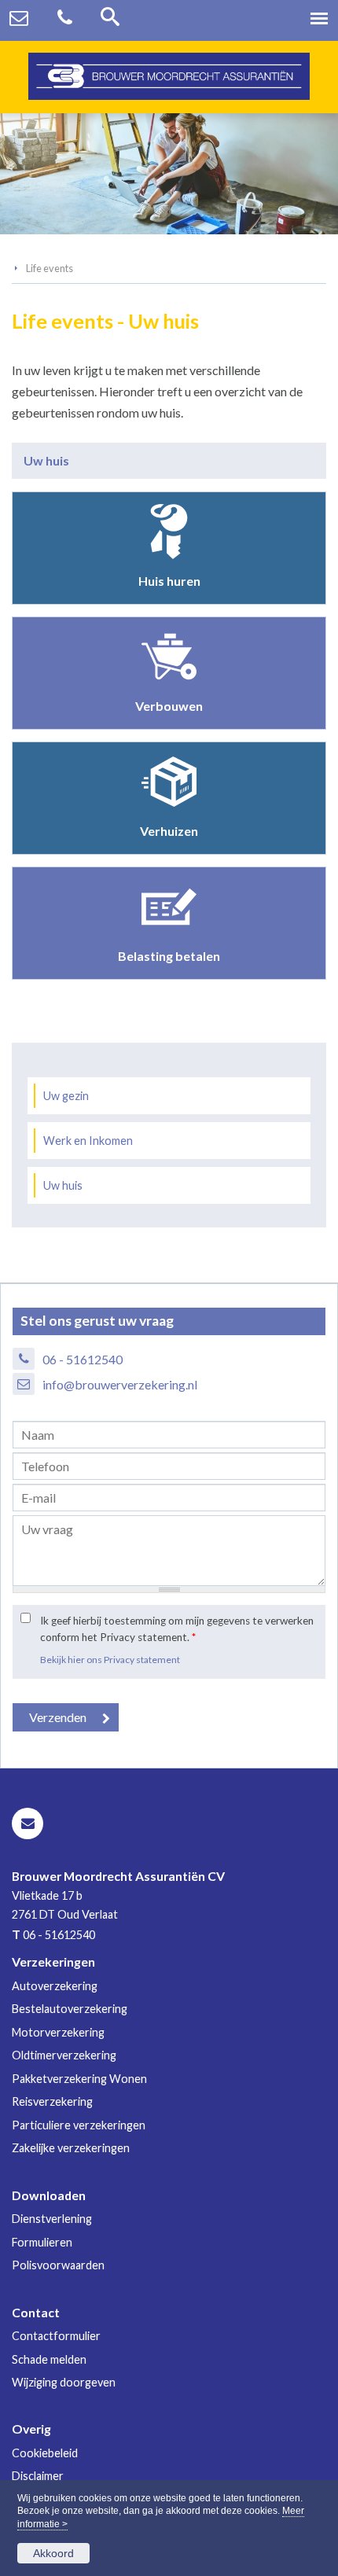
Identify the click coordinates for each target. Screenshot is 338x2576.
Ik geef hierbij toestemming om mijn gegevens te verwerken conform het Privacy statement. (177, 1628)
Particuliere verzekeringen (79, 2125)
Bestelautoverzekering (70, 2009)
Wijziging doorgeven (64, 2382)
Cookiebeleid (45, 2453)
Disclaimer (38, 2476)
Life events (50, 268)
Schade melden (49, 2359)
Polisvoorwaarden (58, 2265)
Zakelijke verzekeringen (71, 2148)
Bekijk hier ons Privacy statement (110, 1660)
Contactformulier (56, 2336)
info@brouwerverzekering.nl (120, 1384)
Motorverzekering (58, 2032)
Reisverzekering (52, 2101)
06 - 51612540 (83, 1359)
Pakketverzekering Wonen (79, 2079)
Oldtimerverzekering (64, 2055)
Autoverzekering (55, 1986)
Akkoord (53, 2553)
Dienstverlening (52, 2219)
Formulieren (42, 2242)
